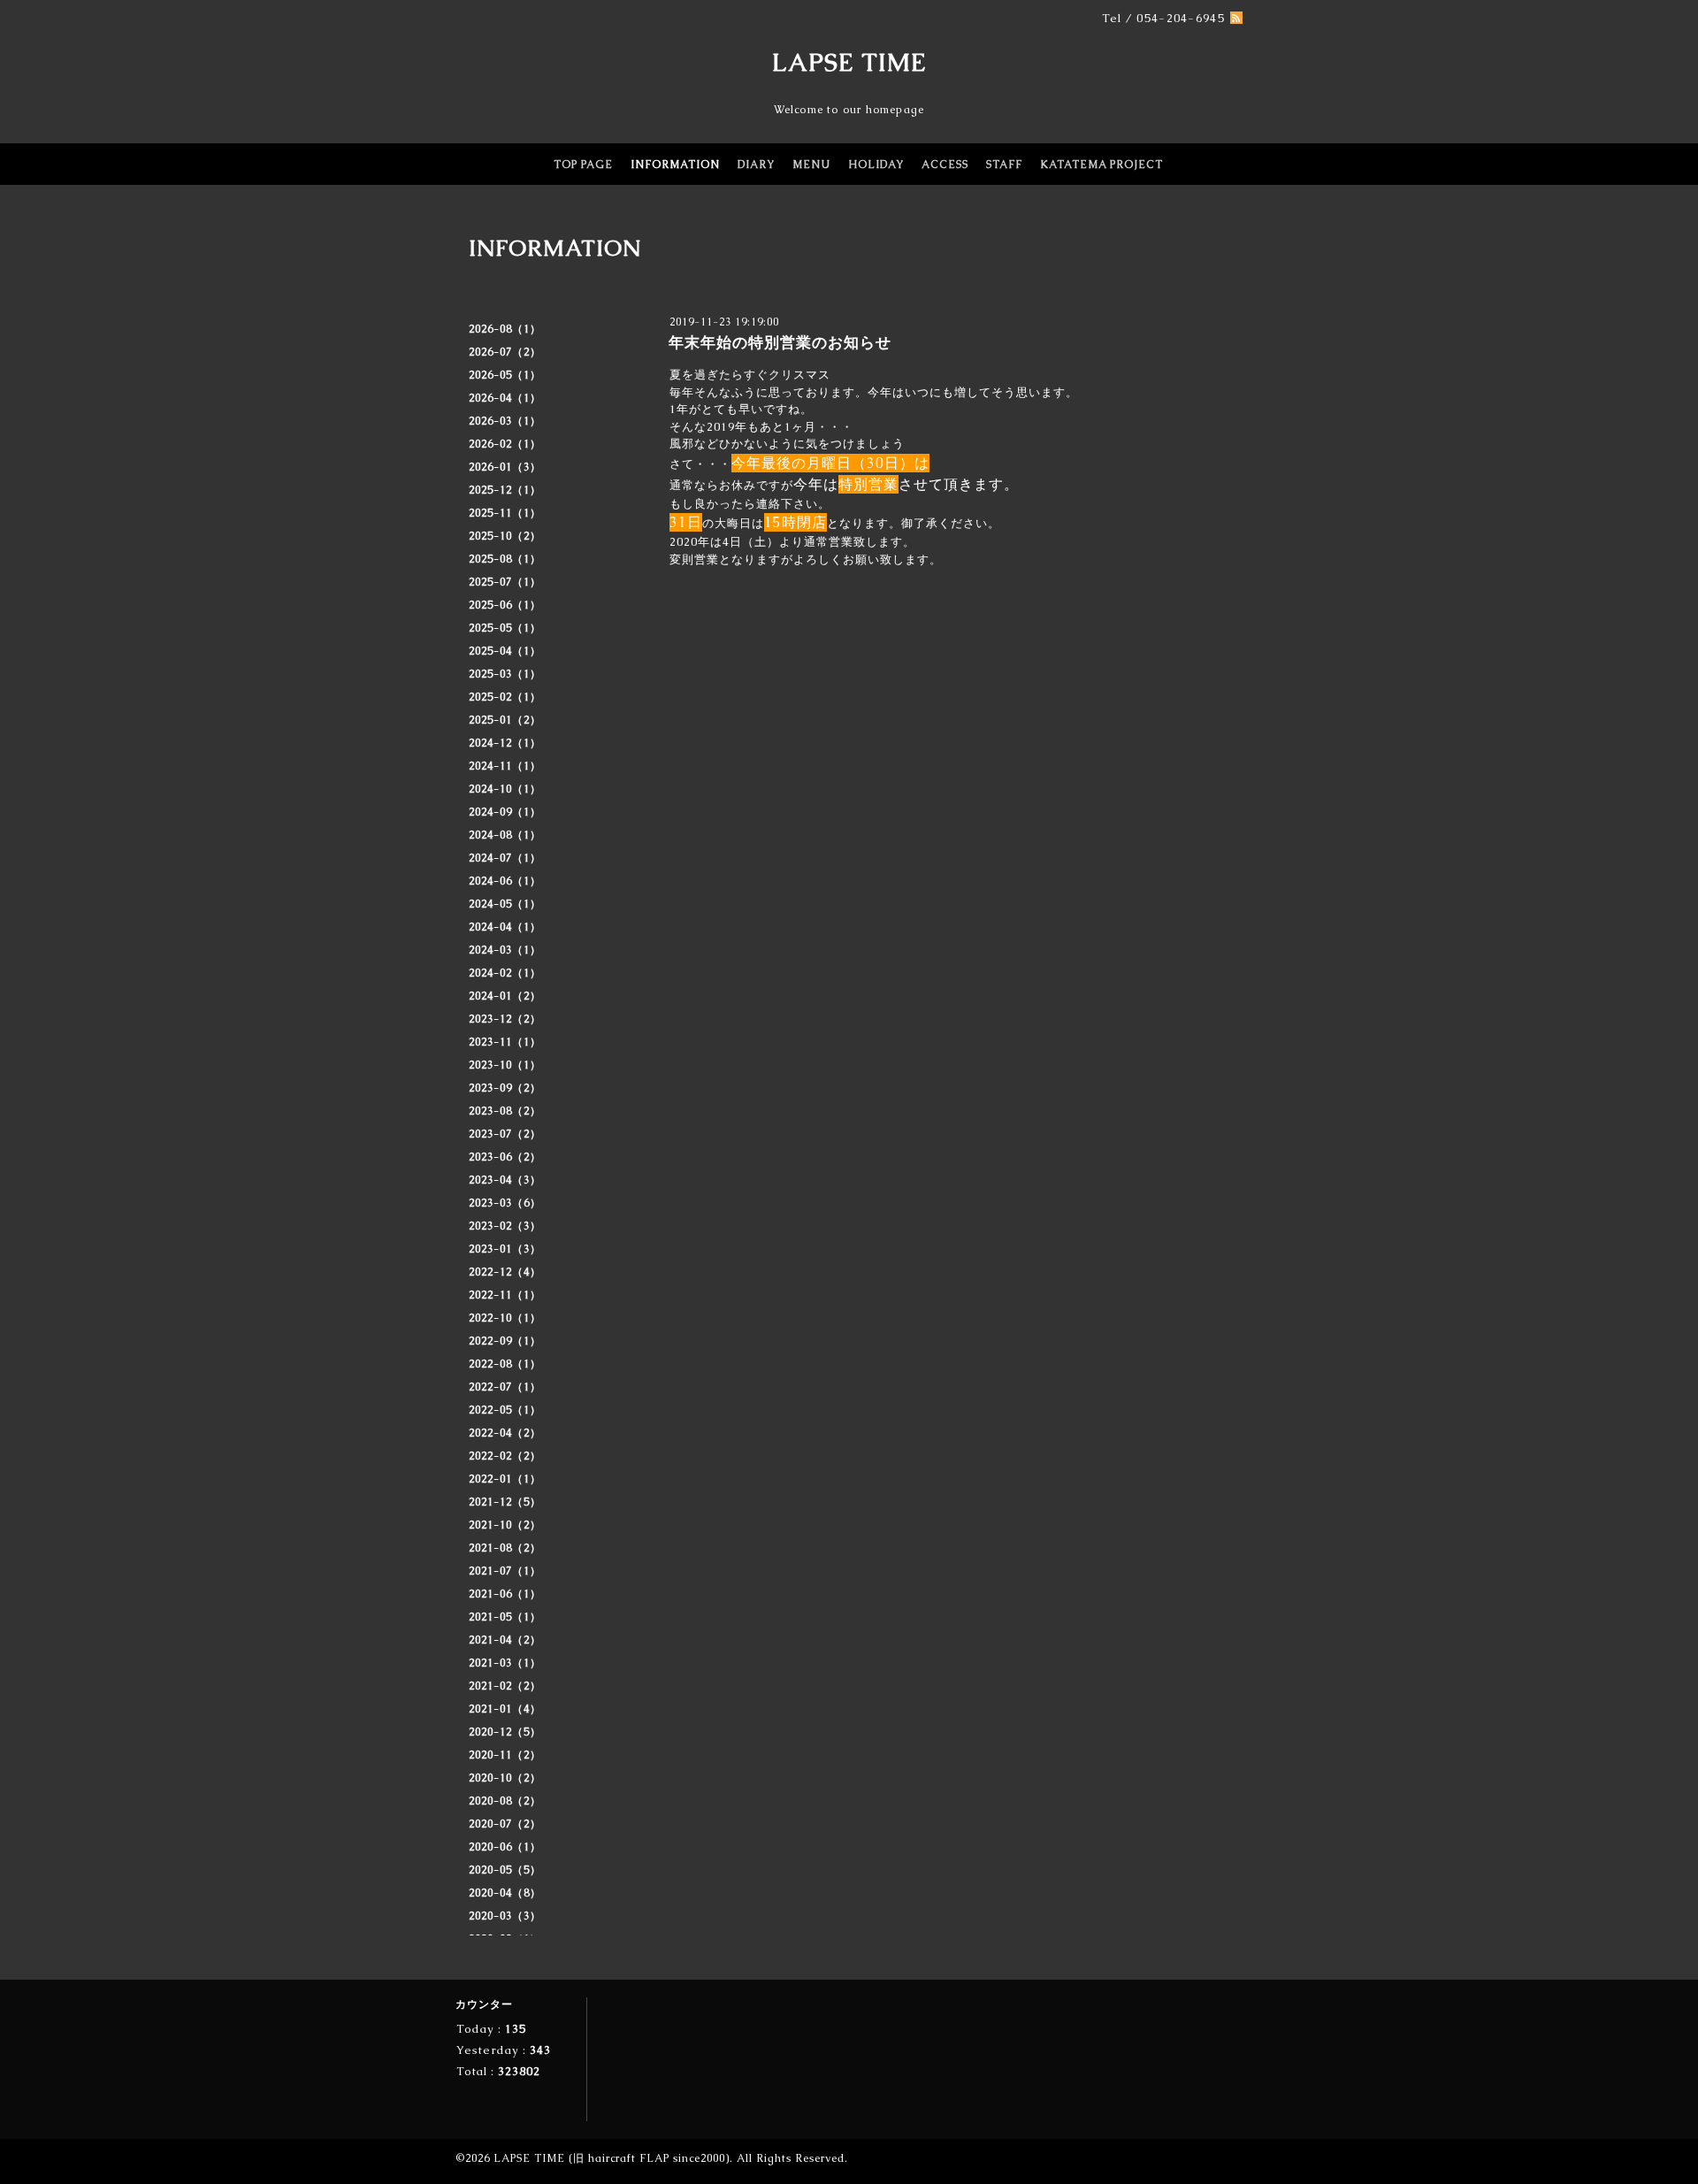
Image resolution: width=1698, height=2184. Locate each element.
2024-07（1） (505, 858)
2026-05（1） (505, 375)
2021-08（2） (505, 1548)
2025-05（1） (505, 628)
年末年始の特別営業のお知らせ (780, 342)
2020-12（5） (505, 1732)
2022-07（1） (505, 1387)
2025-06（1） (505, 605)
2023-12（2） (505, 1019)
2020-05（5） (505, 1870)
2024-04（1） (505, 927)
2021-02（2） (505, 1686)
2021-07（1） (505, 1571)
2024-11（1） (505, 766)
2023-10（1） (505, 1065)
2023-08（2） (505, 1111)
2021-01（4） (505, 1709)
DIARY (756, 165)
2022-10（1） (505, 1318)
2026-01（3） (505, 467)
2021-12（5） (505, 1502)
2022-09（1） (505, 1341)
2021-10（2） (505, 1525)
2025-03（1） (505, 674)
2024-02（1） (505, 973)
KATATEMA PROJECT (1101, 165)
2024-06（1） (505, 881)
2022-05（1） (505, 1410)
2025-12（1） (505, 490)
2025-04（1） (505, 651)
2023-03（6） (505, 1203)
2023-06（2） (505, 1157)
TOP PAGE (583, 165)
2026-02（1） (505, 444)
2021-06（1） (505, 1594)
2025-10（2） (505, 536)
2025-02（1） (505, 697)
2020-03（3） (505, 1916)
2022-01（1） (505, 1479)
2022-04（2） (505, 1433)
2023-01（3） (505, 1249)
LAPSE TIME (849, 62)
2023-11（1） (505, 1042)
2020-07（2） (505, 1824)
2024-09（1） (505, 812)
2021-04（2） (505, 1640)
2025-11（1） (505, 513)
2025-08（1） (505, 559)
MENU (811, 165)
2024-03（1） (505, 950)
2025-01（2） (505, 720)
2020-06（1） (505, 1847)
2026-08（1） (505, 329)
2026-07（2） (505, 352)
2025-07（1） (505, 582)
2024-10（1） (505, 789)
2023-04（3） (505, 1180)
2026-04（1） (505, 398)
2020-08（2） (505, 1801)
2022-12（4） (505, 1272)
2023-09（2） (505, 1088)
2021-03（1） (505, 1663)
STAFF (1004, 165)
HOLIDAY (876, 165)
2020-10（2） (505, 1778)
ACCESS (945, 165)
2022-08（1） (505, 1364)
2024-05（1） (505, 904)
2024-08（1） (505, 835)
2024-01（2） (505, 996)
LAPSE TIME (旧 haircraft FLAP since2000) (612, 2158)
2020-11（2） (505, 1755)
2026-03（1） (505, 421)
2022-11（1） (505, 1295)
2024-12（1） (505, 743)
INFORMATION (675, 165)
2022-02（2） (505, 1456)
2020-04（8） (505, 1893)
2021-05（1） (505, 1617)
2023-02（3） (505, 1226)
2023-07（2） (505, 1134)
